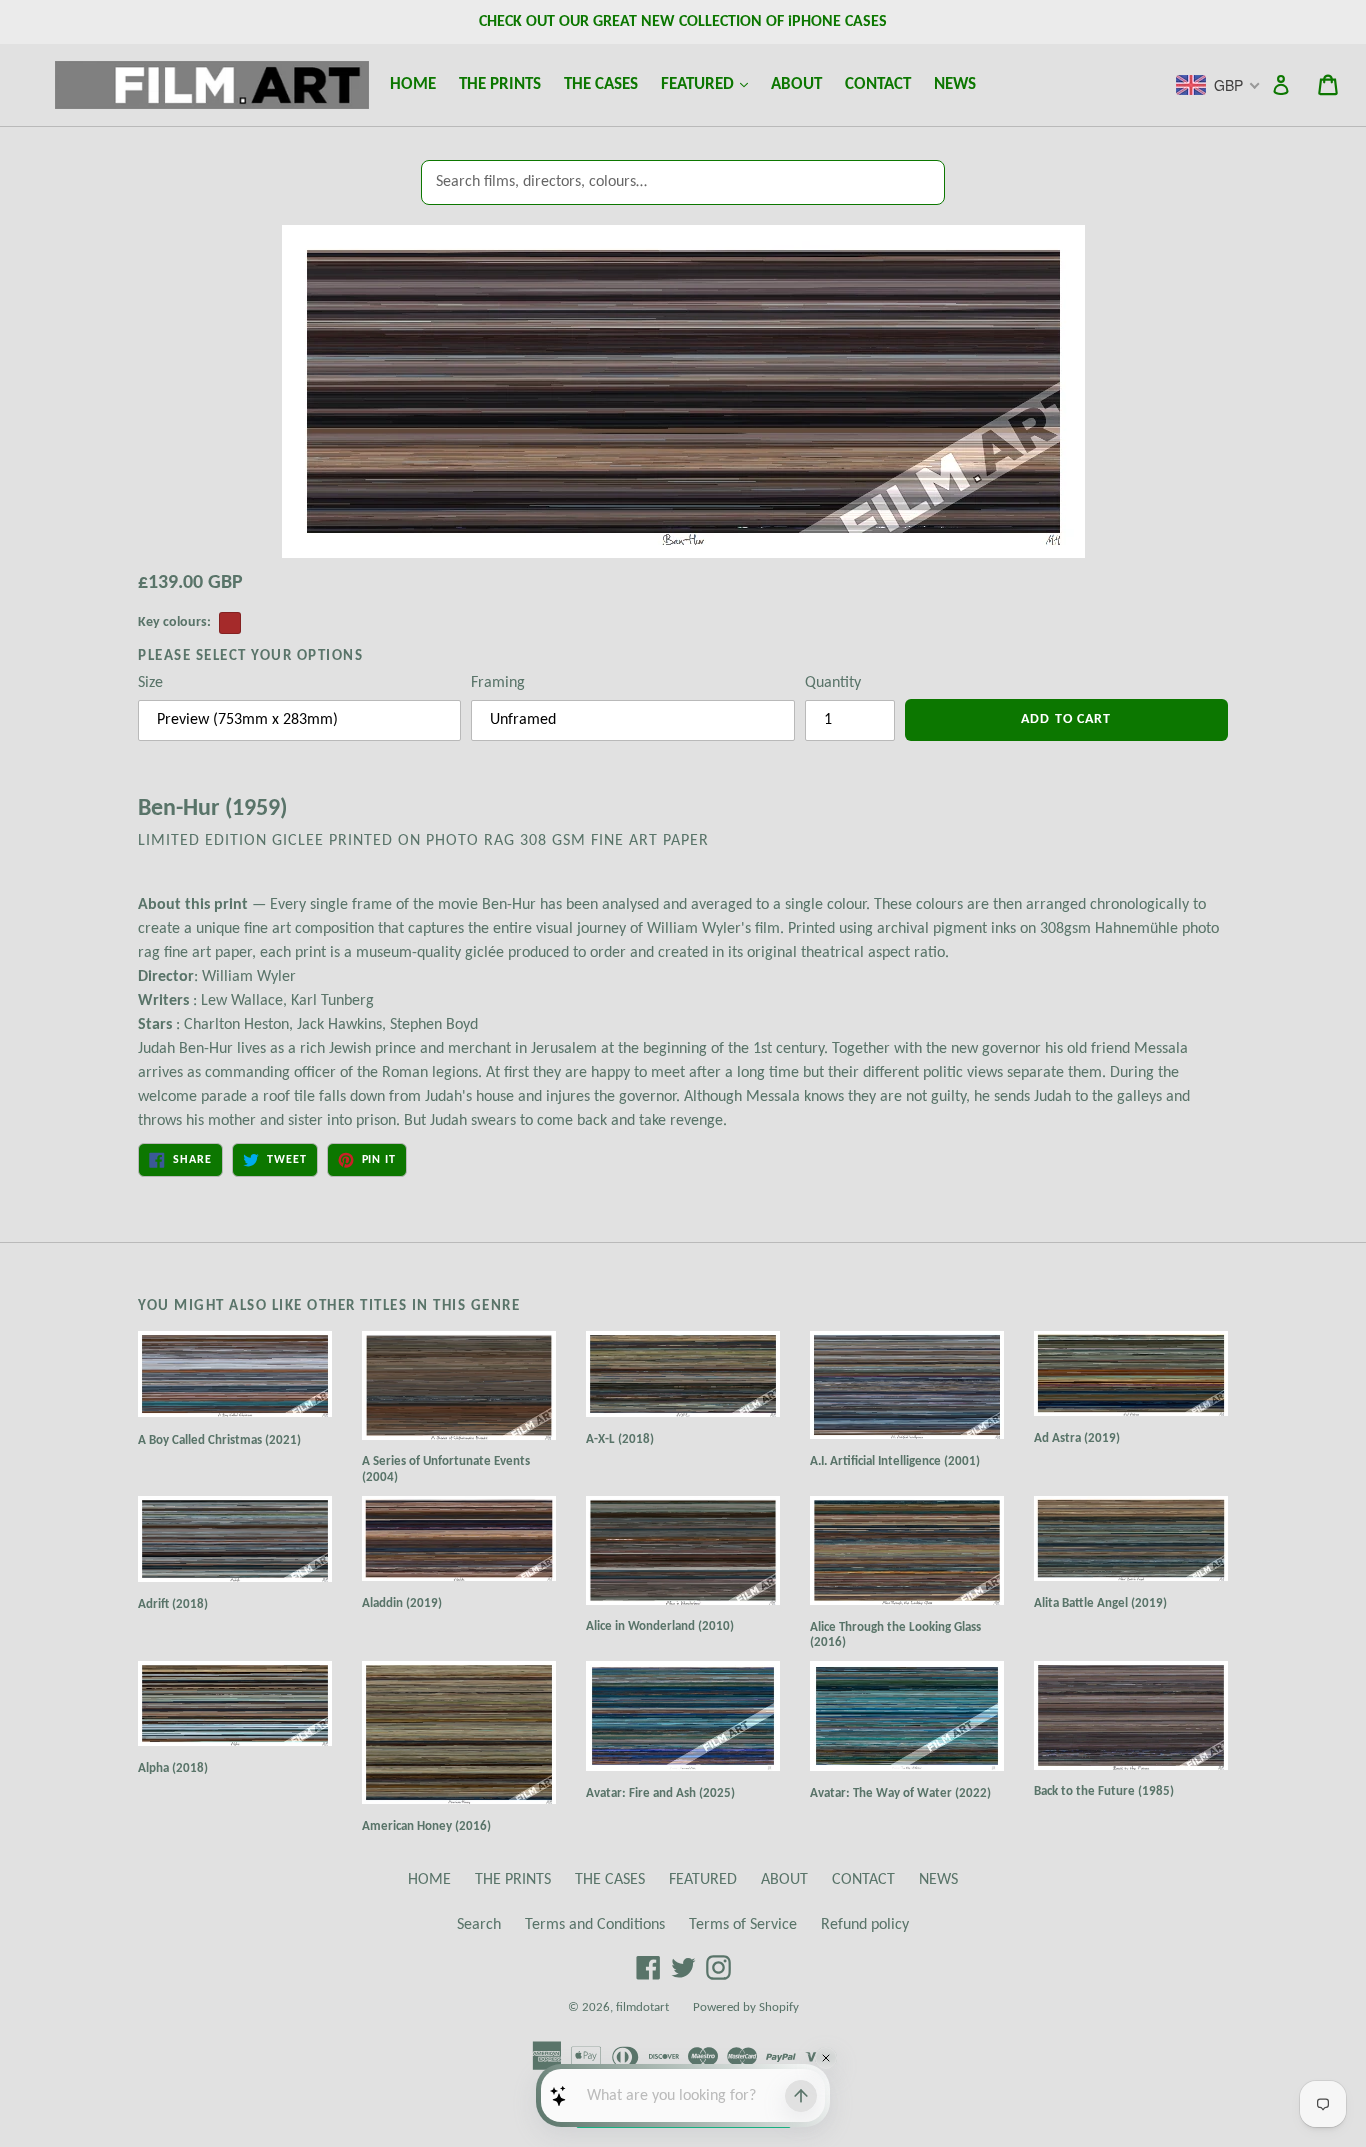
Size (150, 683)
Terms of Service (743, 1925)
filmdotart (642, 2007)
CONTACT (878, 84)
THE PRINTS (500, 84)
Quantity (833, 683)
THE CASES (601, 84)
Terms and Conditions (595, 1925)
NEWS (955, 84)
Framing (498, 683)
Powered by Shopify (746, 2007)
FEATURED (709, 84)
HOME (413, 84)
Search (479, 1925)
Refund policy (865, 1925)
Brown (230, 623)
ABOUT (796, 84)
